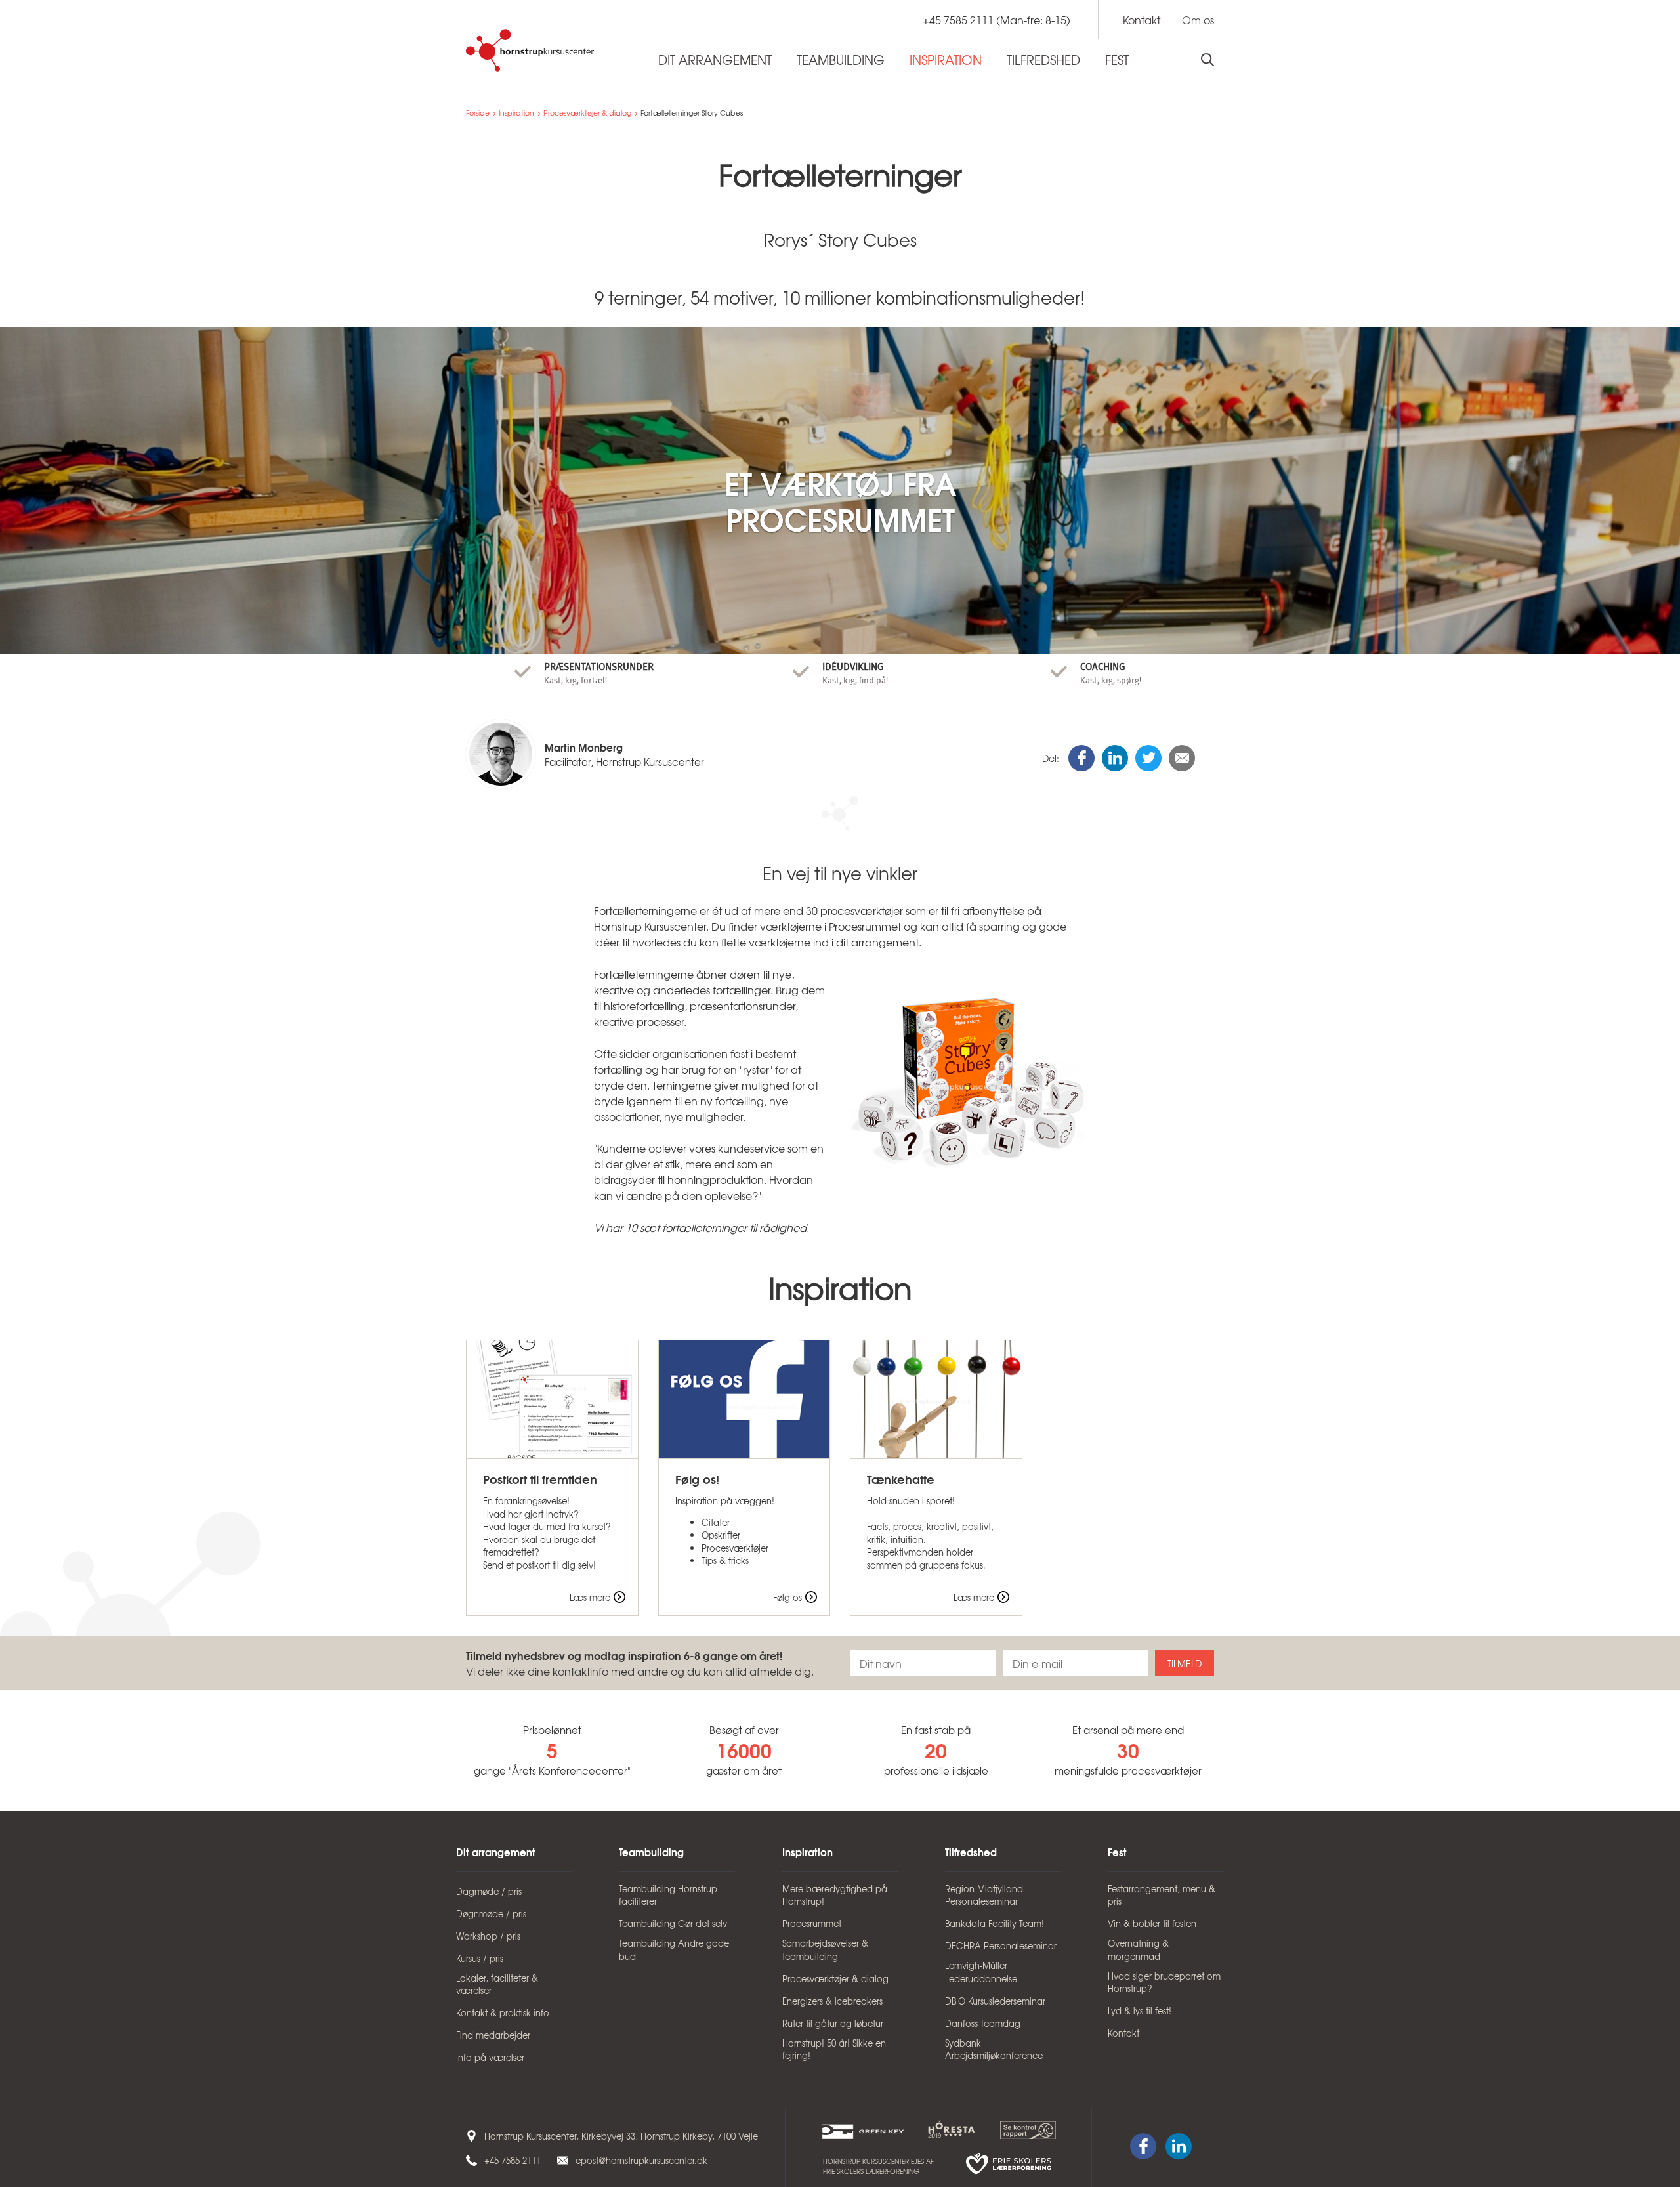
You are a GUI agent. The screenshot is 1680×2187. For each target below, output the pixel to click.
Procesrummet (812, 1923)
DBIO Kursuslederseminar (995, 2001)
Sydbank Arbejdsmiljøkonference (994, 2049)
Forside (478, 113)
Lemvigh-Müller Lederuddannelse (981, 1972)
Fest (1117, 1852)
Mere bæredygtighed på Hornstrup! (835, 1895)
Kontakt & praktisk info (503, 2013)
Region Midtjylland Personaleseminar (984, 1895)
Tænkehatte (901, 1479)
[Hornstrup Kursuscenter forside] (552, 50)
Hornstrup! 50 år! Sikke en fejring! (834, 2049)
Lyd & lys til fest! (1140, 2011)
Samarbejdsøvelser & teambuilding (825, 1950)
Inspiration (516, 113)
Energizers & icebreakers (832, 2001)
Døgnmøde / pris (491, 1914)
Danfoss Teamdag (983, 2023)
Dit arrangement (496, 1852)
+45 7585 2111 (958, 20)
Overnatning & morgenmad (1138, 1950)
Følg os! (697, 1479)
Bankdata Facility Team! (995, 1923)
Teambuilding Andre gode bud (674, 1950)
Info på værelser (490, 2057)
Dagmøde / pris (489, 1891)
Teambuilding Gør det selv (673, 1923)
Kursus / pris (480, 1958)
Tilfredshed (971, 1852)
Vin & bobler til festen (1152, 1923)
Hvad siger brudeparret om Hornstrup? (1164, 1983)
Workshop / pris (488, 1936)
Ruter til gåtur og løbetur (833, 2023)
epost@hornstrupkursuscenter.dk (641, 2160)
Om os (1198, 20)
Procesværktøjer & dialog (587, 113)
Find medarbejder (493, 2035)
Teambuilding (651, 1852)
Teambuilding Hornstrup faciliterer (668, 1895)
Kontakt (1142, 20)
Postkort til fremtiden (540, 1479)
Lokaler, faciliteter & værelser (497, 1985)
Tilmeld (1185, 1663)
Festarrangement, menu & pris (1162, 1895)
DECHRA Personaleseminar (1001, 1946)
